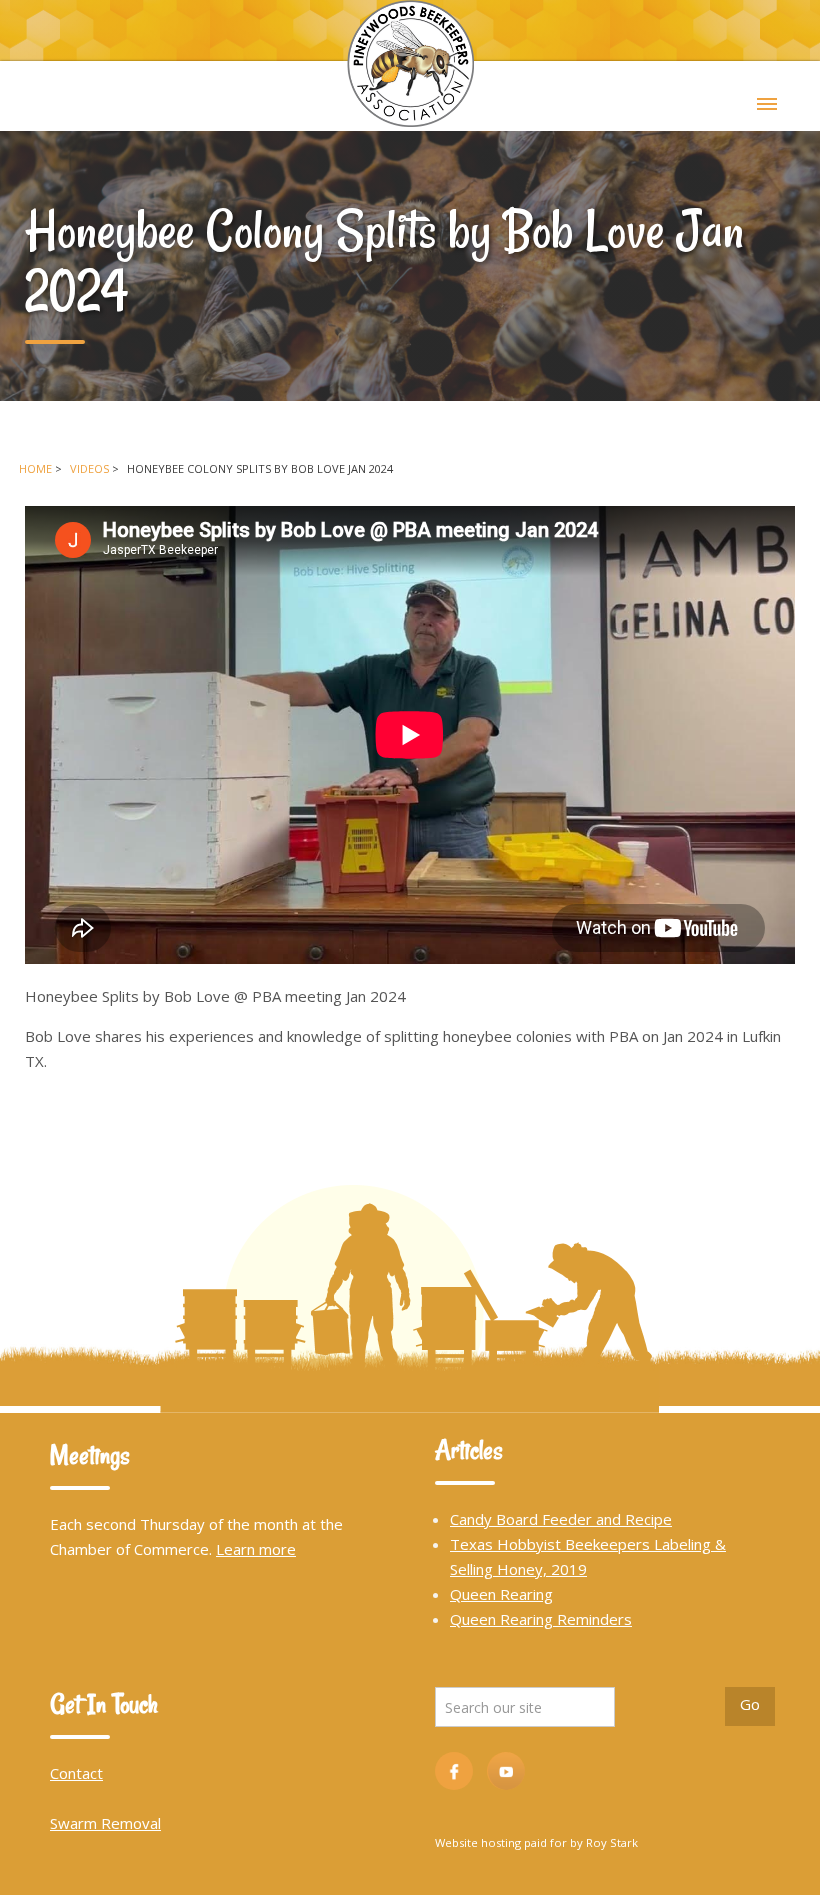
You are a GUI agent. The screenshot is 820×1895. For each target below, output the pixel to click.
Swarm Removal (105, 1823)
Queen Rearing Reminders (541, 1619)
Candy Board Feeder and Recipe (561, 1519)
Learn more (256, 1549)
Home (35, 468)
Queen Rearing (501, 1594)
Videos (89, 468)
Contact (76, 1773)
